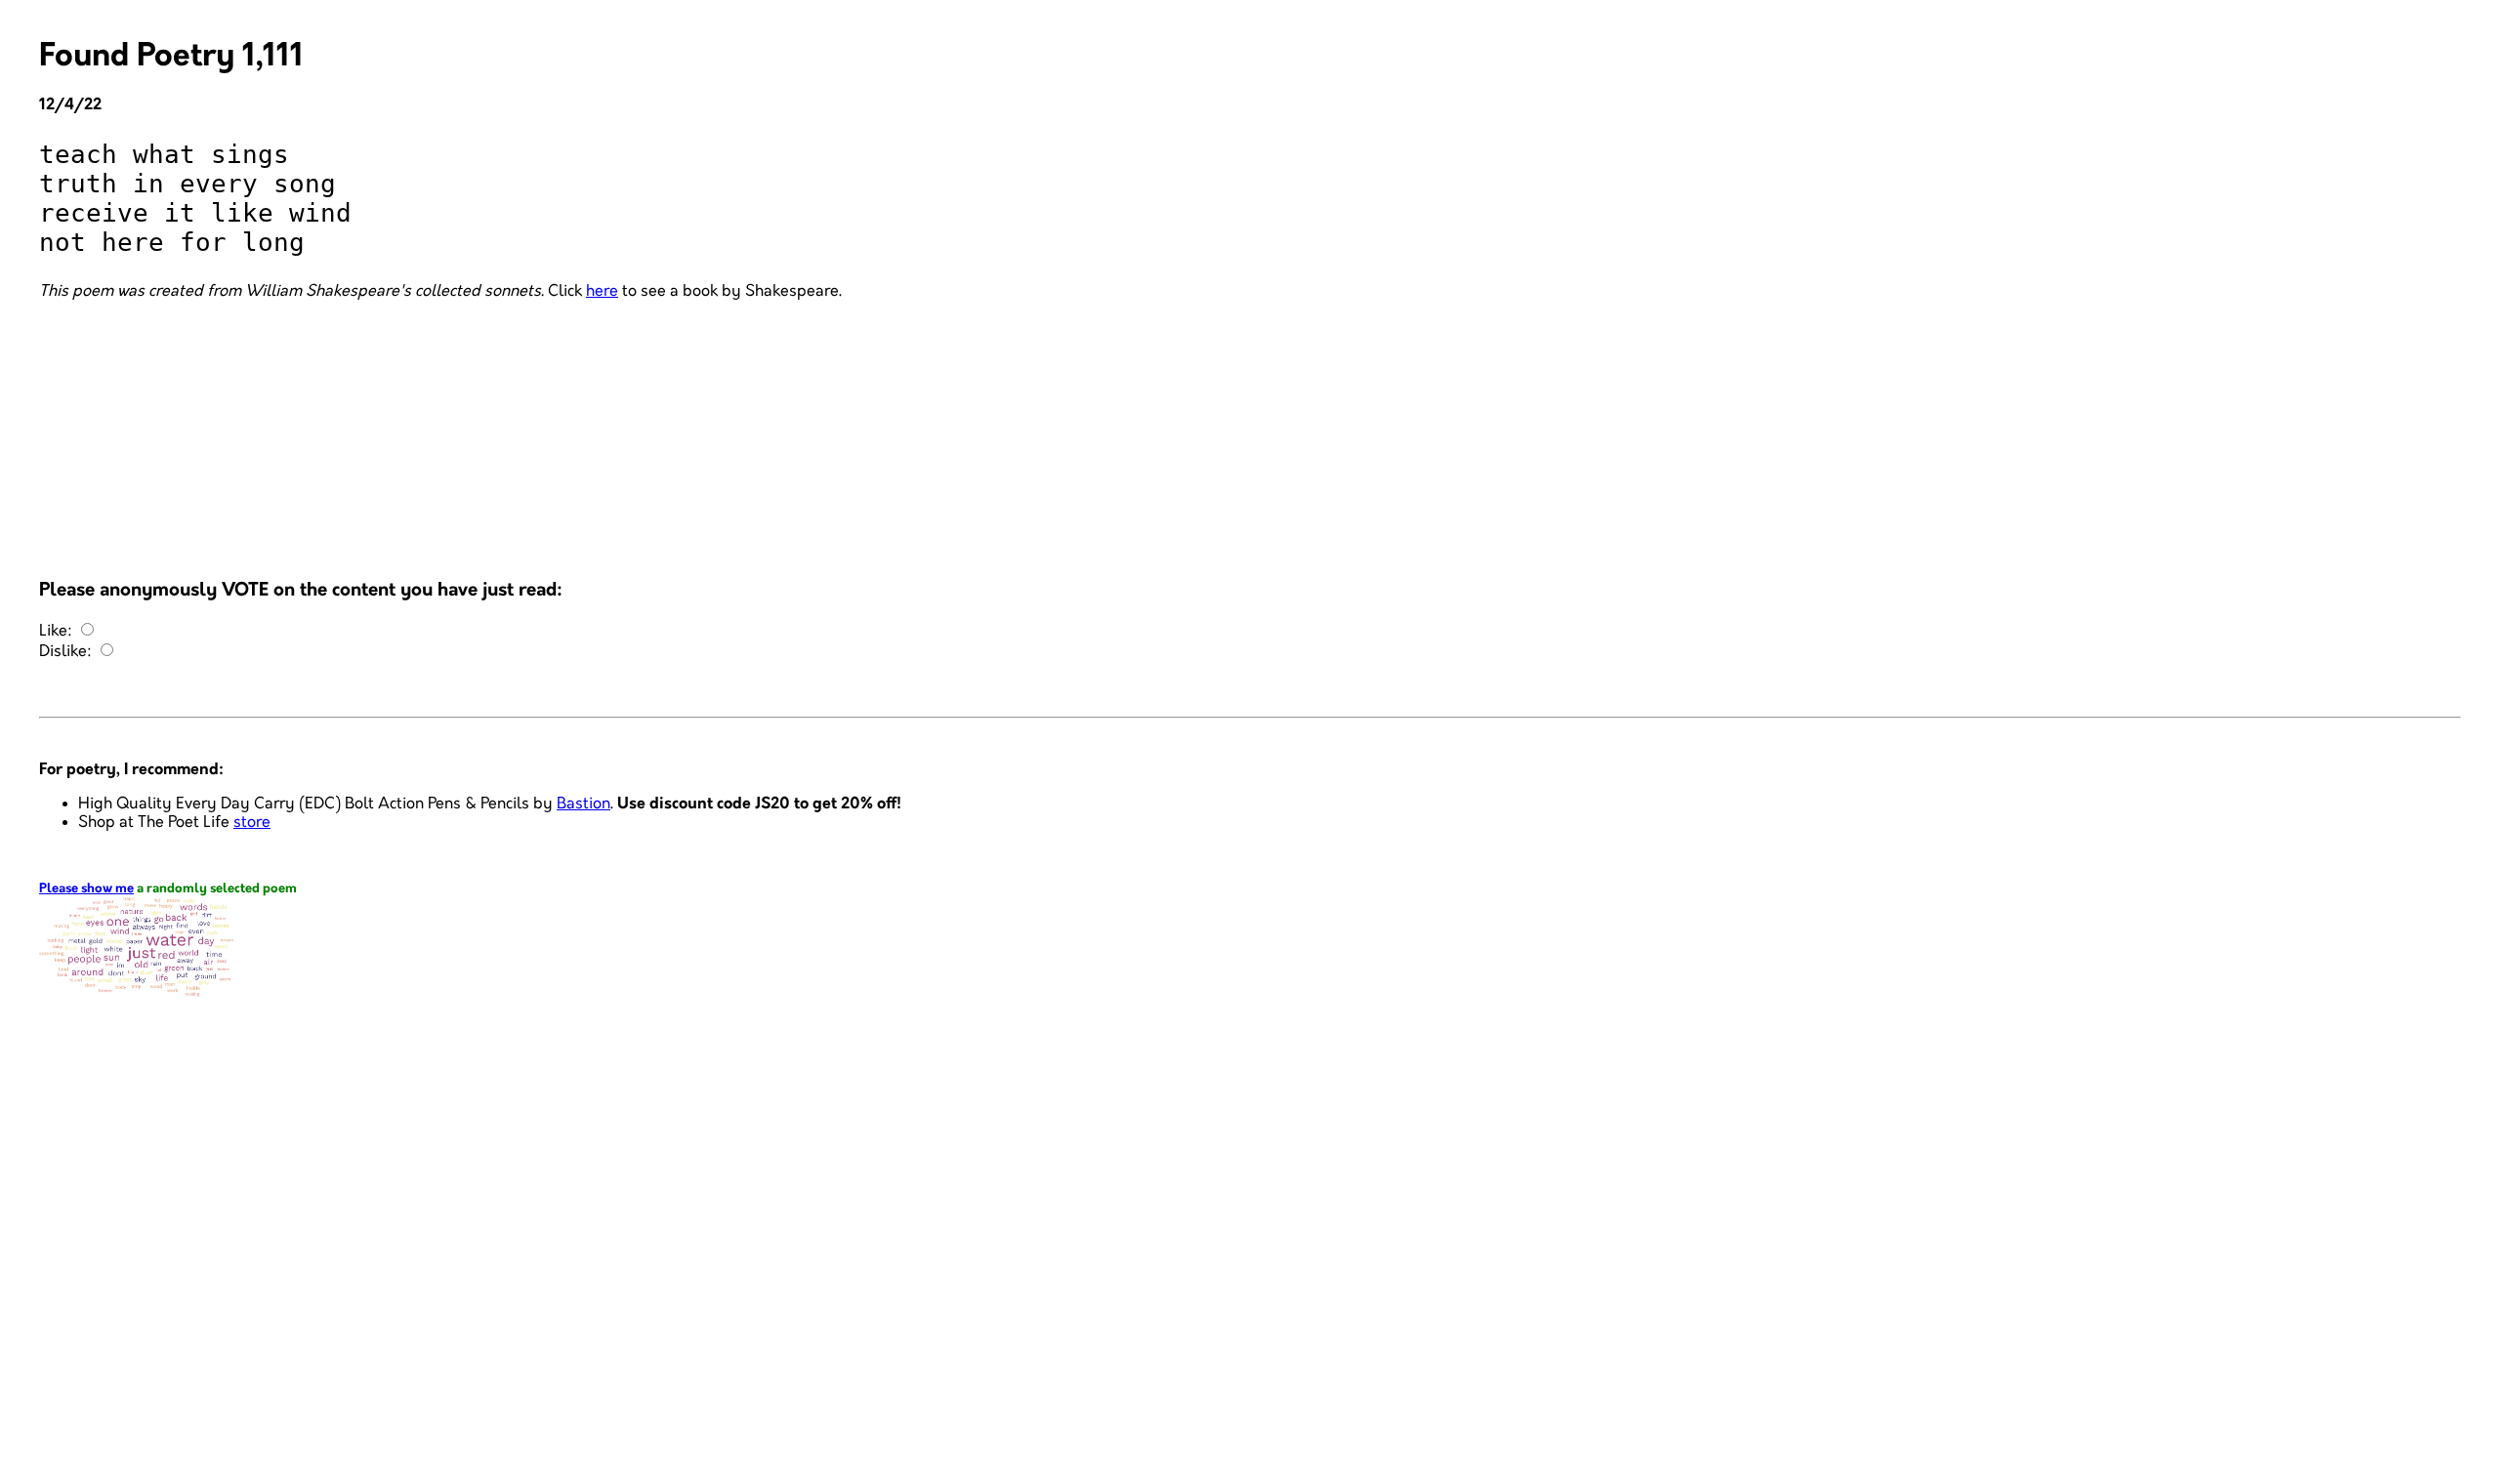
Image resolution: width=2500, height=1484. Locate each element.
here (602, 291)
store (252, 823)
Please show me (86, 889)
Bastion (583, 804)
